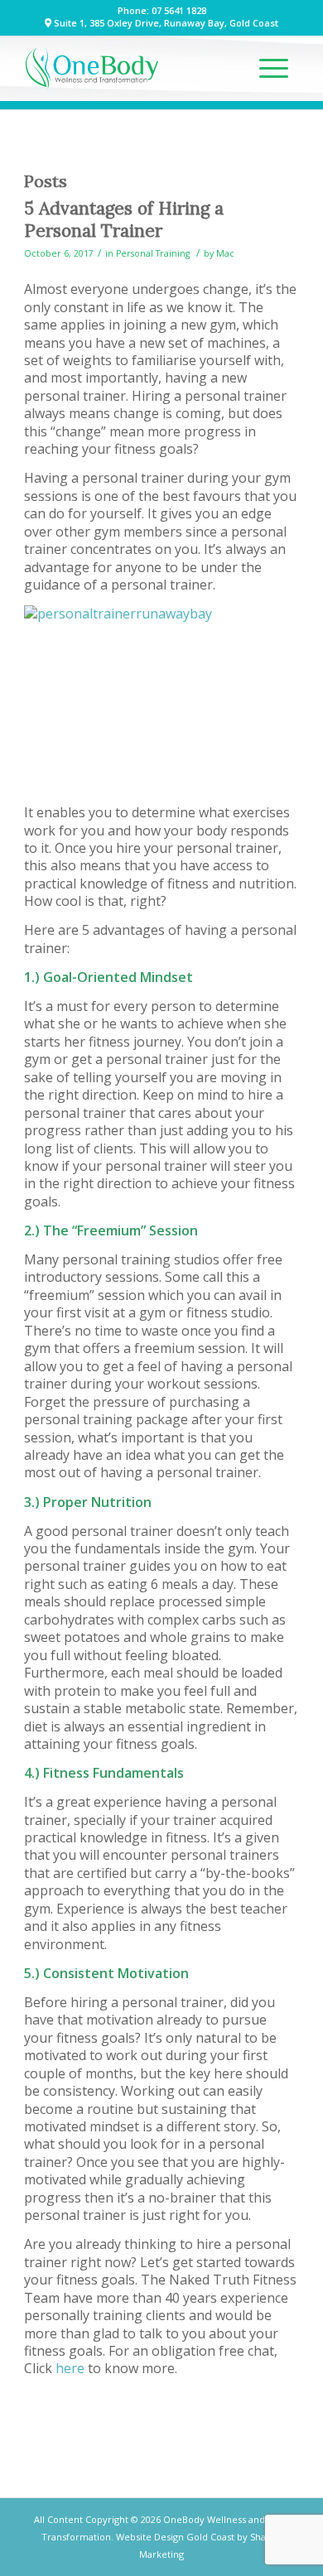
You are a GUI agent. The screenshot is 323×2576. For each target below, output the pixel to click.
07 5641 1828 (179, 10)
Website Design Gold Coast (175, 2537)
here (70, 2368)
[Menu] (274, 68)
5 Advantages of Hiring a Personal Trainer (124, 219)
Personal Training (153, 253)
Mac (225, 253)
